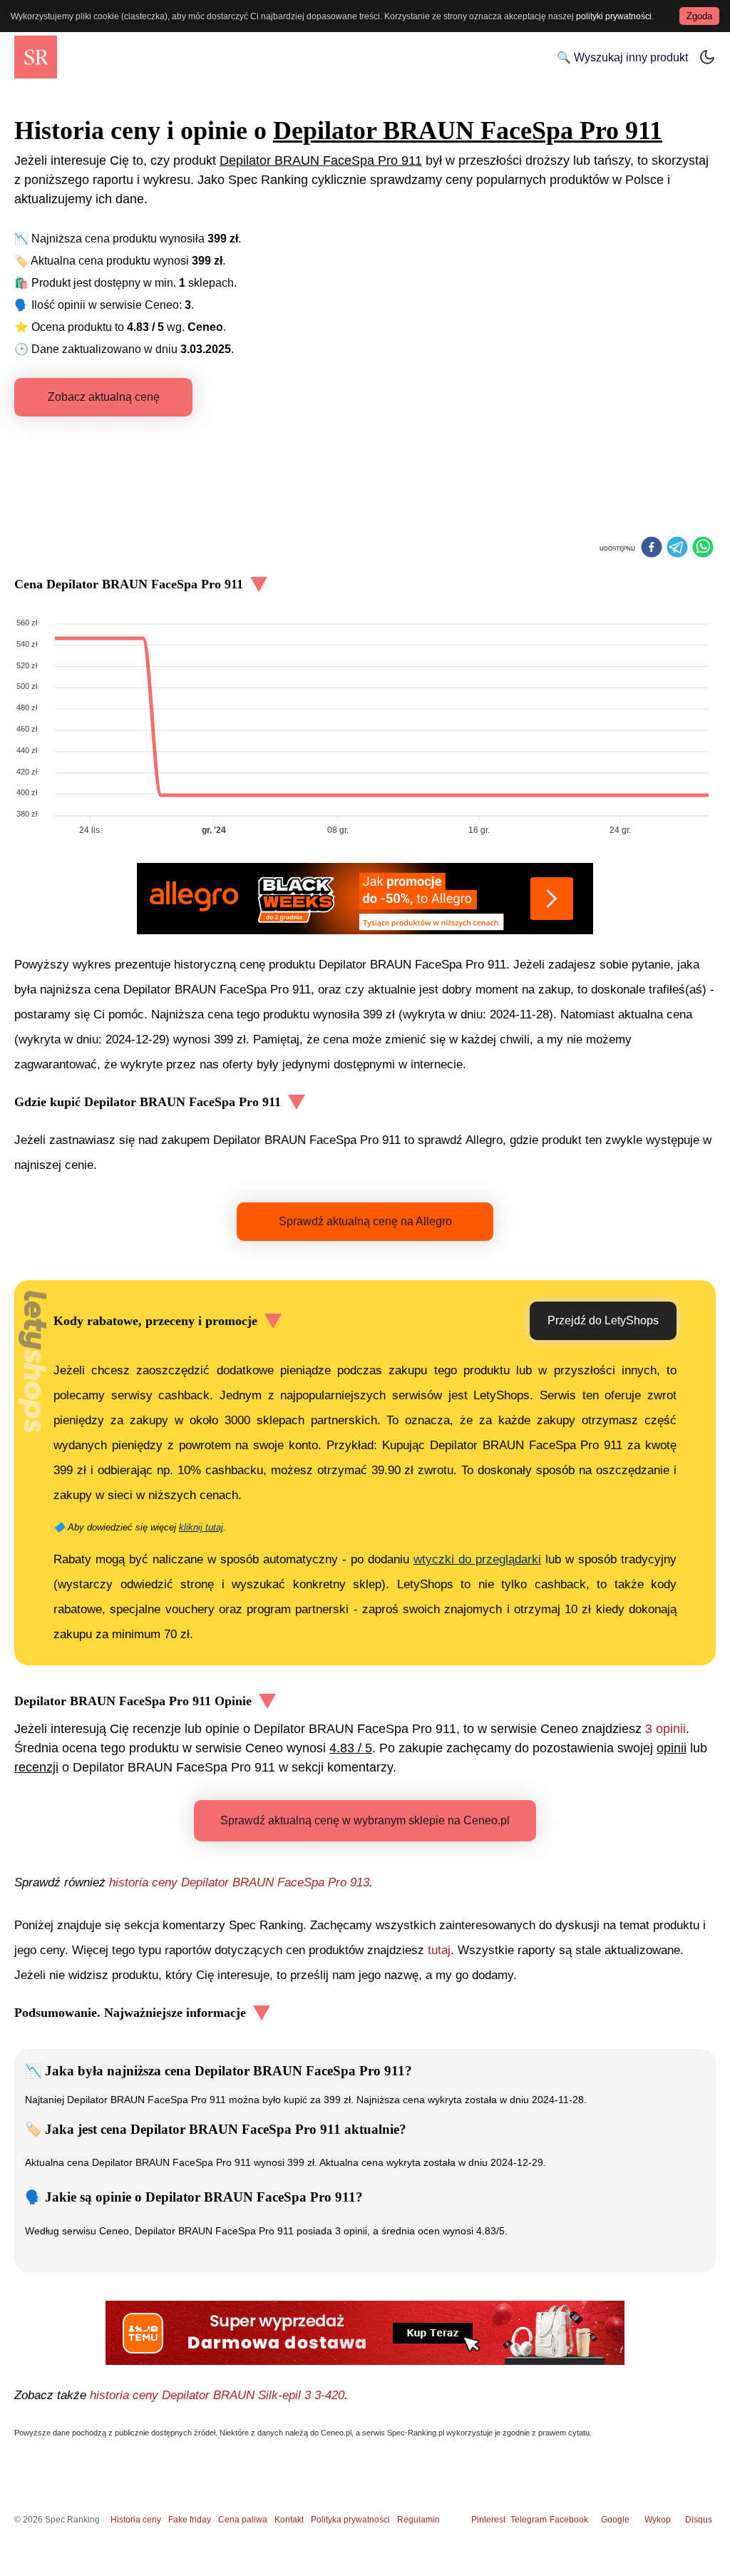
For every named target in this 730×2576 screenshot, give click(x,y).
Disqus (699, 2520)
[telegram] (677, 548)
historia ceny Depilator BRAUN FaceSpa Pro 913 (239, 1882)
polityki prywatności (614, 16)
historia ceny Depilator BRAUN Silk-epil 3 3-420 (217, 2395)
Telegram (530, 2520)
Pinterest (488, 2520)
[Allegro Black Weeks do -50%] (365, 899)
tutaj (439, 1950)
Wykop (658, 2520)
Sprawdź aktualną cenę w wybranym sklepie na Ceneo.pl (365, 1820)
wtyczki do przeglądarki (477, 1559)
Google (615, 2520)
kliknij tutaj (201, 1527)
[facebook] (652, 548)
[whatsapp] (703, 548)
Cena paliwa (243, 2520)
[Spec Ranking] (36, 57)
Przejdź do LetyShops (603, 1320)
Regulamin (418, 2520)
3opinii (665, 1729)
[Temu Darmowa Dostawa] (365, 2333)
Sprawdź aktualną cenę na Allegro (365, 1221)
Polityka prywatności (350, 2520)
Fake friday (190, 2520)
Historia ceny (136, 2520)
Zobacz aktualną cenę (104, 397)
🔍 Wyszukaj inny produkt (622, 57)
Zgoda (699, 16)
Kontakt (289, 2520)
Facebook (571, 2520)
